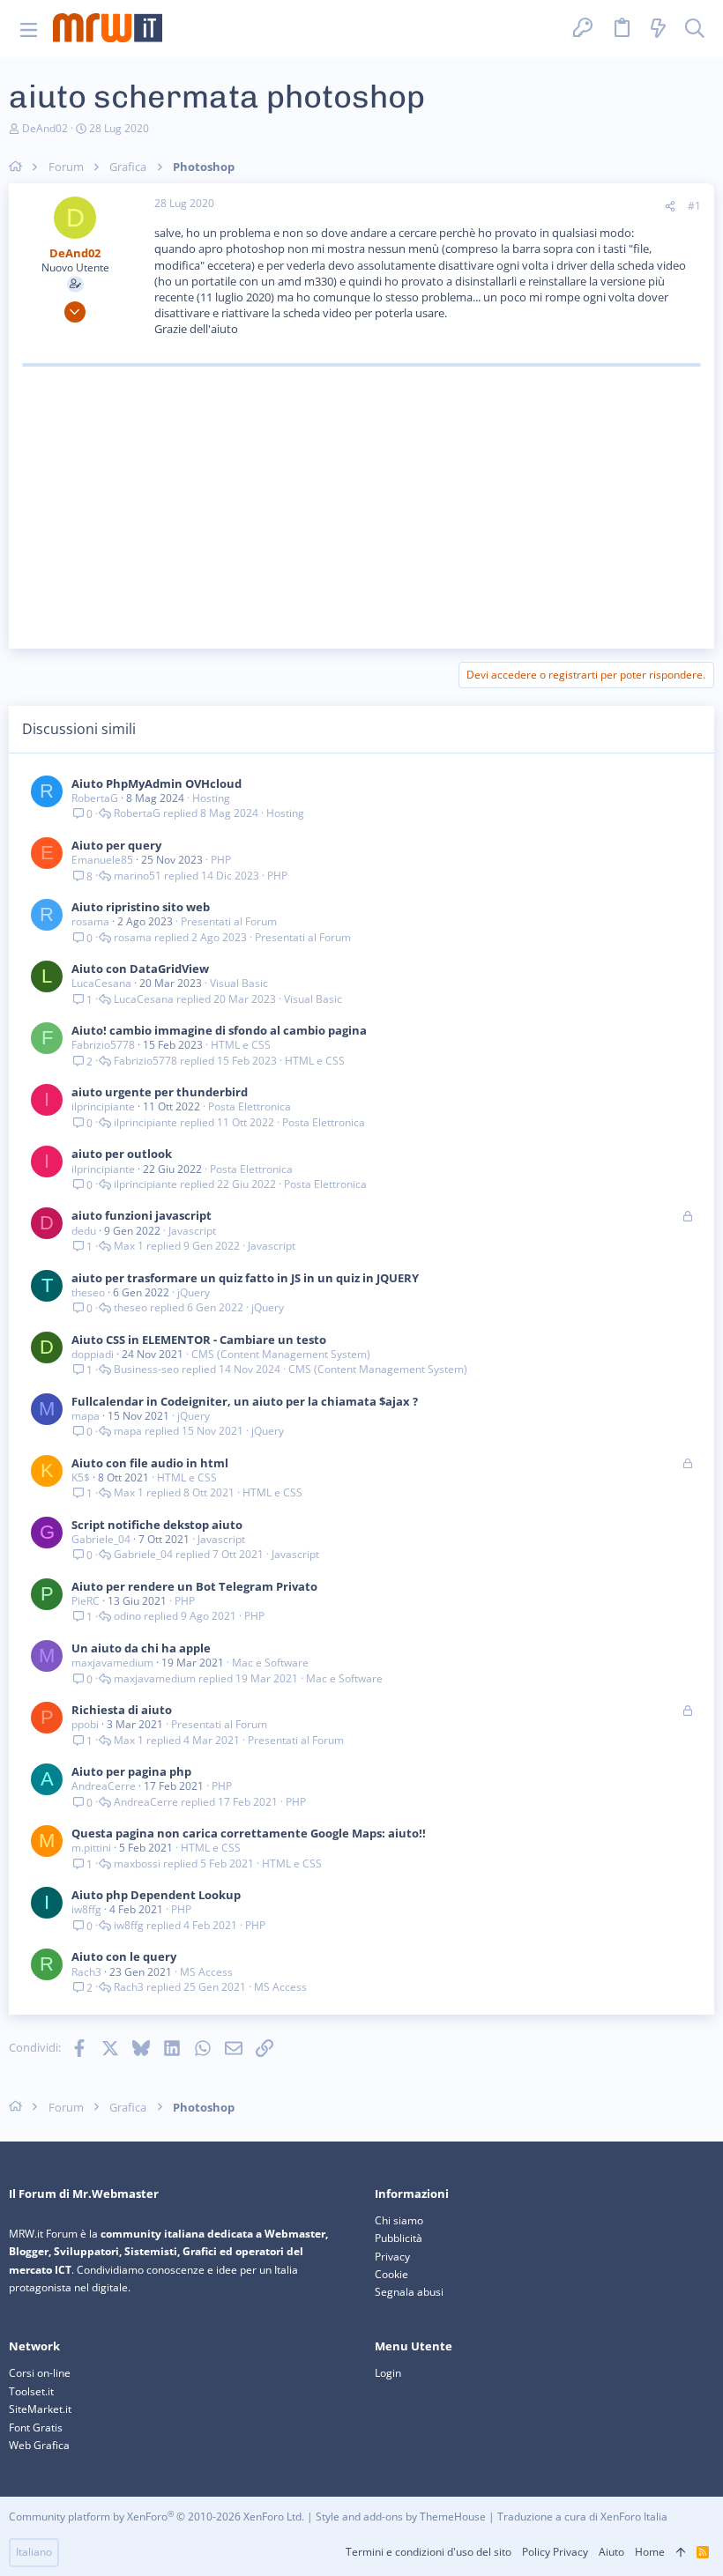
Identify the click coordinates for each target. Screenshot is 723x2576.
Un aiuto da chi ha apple (141, 1648)
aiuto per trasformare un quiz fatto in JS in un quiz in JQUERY (245, 1278)
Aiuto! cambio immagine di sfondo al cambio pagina (219, 1030)
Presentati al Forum (229, 921)
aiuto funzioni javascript (142, 1215)
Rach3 (86, 1972)
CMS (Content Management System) (281, 1354)
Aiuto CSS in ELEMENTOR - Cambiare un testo (199, 1340)
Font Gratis (36, 2428)
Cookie (391, 2274)
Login (388, 2373)
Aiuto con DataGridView (140, 969)
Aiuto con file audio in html (150, 1463)
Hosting (211, 798)
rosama (90, 921)
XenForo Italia (634, 2517)
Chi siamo (399, 2220)
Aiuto (611, 2552)
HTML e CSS (241, 1045)
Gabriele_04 (101, 1539)
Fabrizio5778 (103, 1045)
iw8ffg (86, 1909)
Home (650, 2552)
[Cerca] (695, 29)
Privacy (392, 2257)
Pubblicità (399, 2238)
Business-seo (146, 1370)
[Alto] (681, 2553)
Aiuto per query (116, 845)
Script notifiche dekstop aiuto (157, 1525)
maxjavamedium (112, 1663)
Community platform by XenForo (157, 2517)
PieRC (86, 1601)
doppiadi (93, 1354)
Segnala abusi (409, 2292)
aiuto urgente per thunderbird (160, 1092)
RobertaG (95, 798)
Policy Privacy (555, 2552)
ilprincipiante (103, 1106)
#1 (694, 206)
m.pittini (91, 1848)
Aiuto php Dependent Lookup (156, 1895)
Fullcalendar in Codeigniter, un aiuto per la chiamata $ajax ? (245, 1401)
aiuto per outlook (122, 1154)
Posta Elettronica (250, 1106)
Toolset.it (31, 2391)
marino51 (138, 876)
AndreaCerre (104, 1786)
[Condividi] (670, 207)
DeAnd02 (45, 128)
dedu (84, 1231)
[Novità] (659, 29)
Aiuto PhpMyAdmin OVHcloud (157, 783)
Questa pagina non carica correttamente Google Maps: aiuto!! (249, 1833)
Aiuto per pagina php (131, 1771)
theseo (88, 1292)
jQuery (194, 1292)
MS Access (206, 1972)
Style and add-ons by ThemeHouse (401, 2517)
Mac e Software (270, 1663)
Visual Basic (239, 983)
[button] (29, 29)
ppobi (85, 1724)
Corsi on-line (40, 2373)
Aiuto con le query (124, 1956)
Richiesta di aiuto (122, 1710)
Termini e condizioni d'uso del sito (429, 2552)
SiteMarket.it (40, 2409)
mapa (86, 1416)
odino (127, 1616)
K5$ (81, 1477)
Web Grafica (39, 2445)
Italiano (34, 2552)
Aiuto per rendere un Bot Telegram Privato (194, 1586)
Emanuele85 (102, 860)
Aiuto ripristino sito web (141, 907)
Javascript (192, 1231)
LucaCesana (101, 983)
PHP (221, 860)
